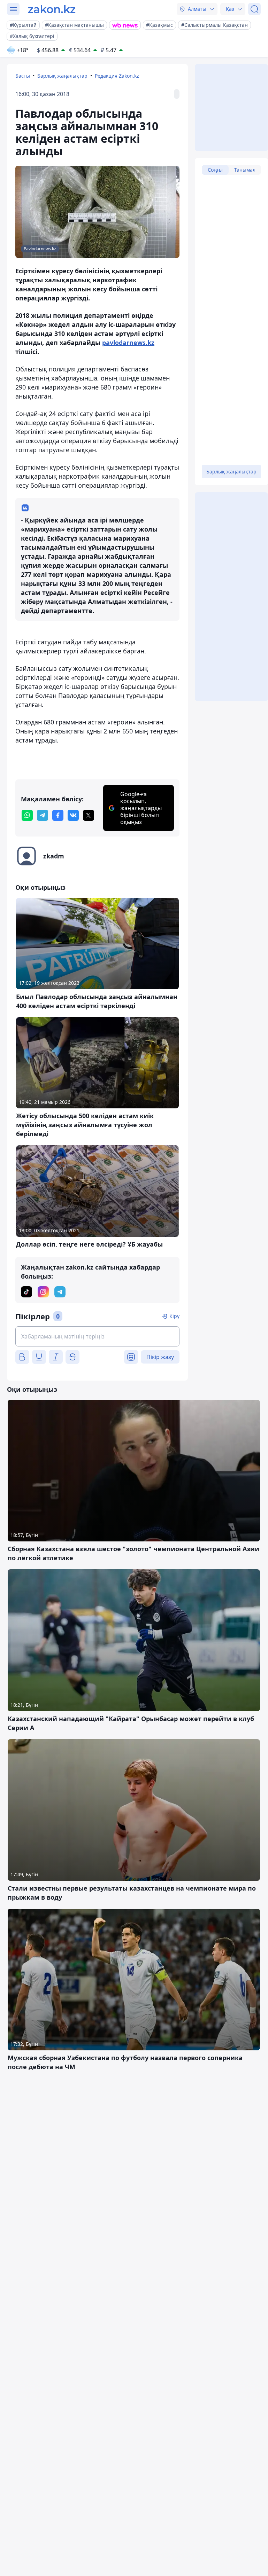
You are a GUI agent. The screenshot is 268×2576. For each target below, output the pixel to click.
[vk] (73, 815)
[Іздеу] (254, 9)
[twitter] (89, 815)
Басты (23, 76)
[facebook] (58, 815)
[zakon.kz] (52, 9)
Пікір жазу (160, 1357)
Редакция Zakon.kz (117, 76)
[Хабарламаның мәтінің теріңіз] (97, 1336)
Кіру (174, 1316)
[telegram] (43, 815)
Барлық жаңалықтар (62, 76)
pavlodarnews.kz (128, 343)
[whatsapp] (27, 815)
